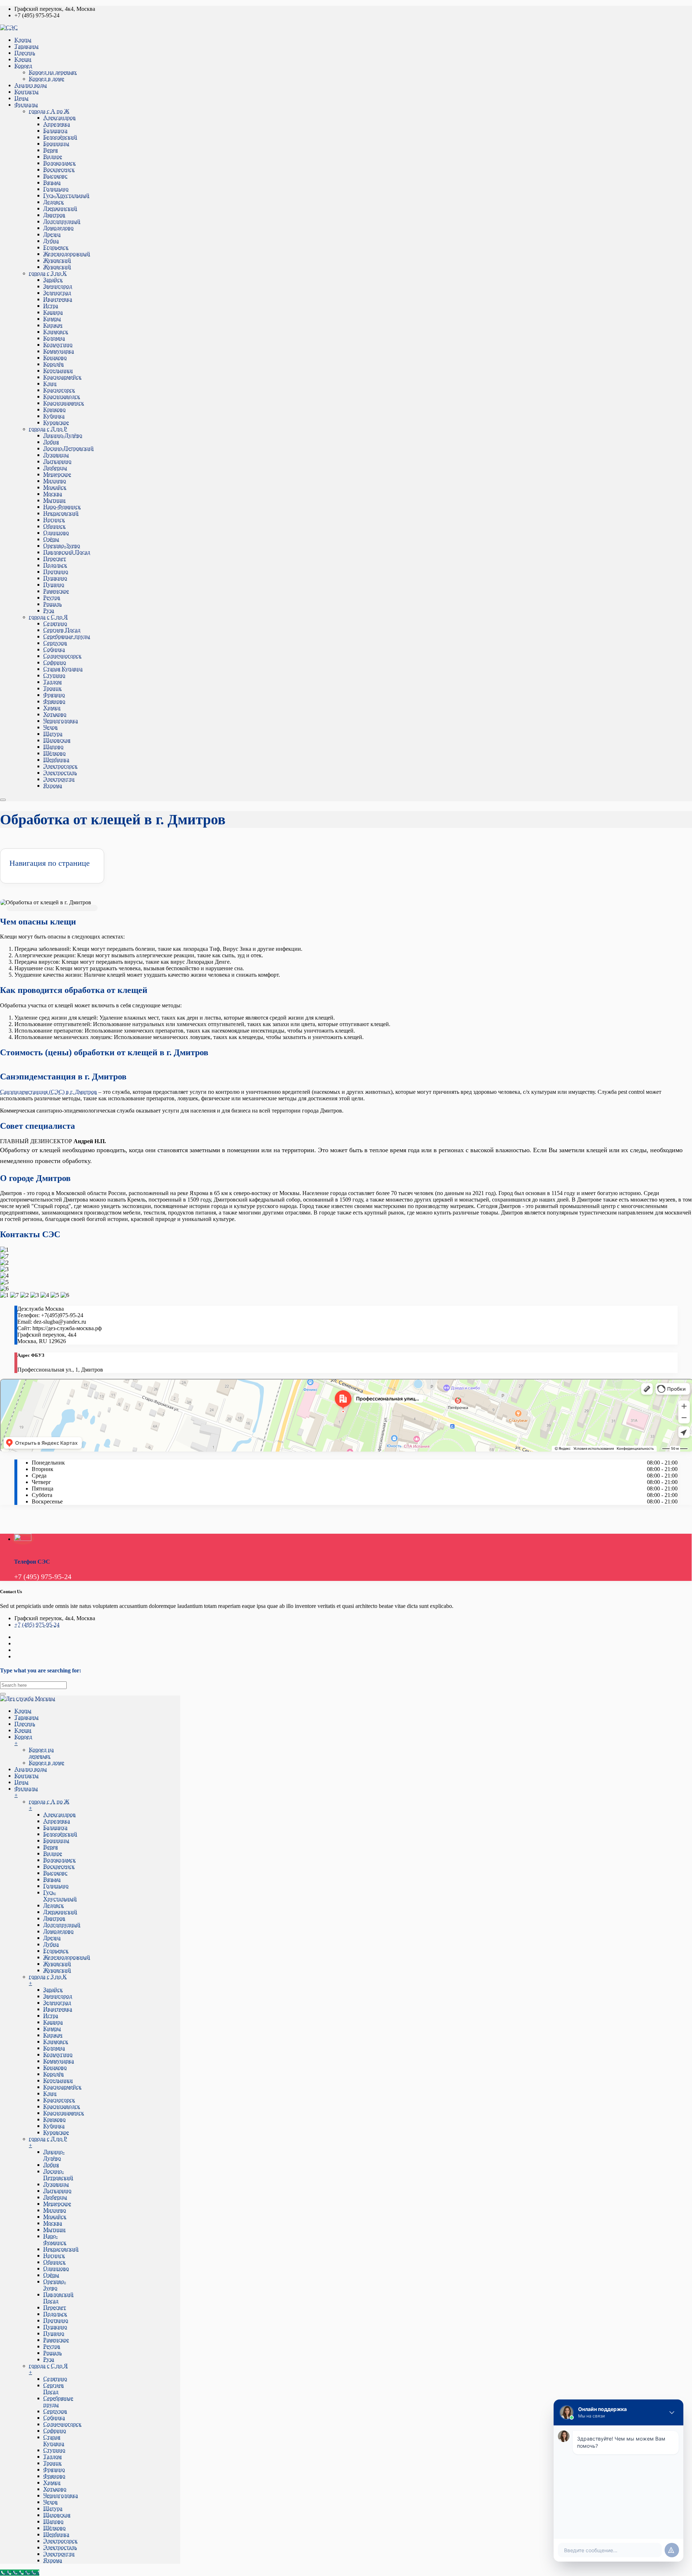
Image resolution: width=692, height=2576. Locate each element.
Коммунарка (59, 351)
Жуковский (57, 260)
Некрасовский (61, 513)
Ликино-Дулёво (63, 435)
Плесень (25, 53)
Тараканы (26, 46)
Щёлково (54, 753)
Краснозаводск (62, 396)
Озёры (51, 539)
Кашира (53, 312)
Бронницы (56, 144)
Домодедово (58, 228)
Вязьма (52, 182)
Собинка (54, 649)
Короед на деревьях (53, 72)
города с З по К (48, 273)
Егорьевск (56, 247)
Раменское (56, 591)
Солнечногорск (62, 656)
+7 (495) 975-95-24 (37, 1625)
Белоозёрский (60, 137)
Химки (52, 708)
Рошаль (52, 604)
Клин (50, 384)
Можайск (55, 487)
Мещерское (57, 474)
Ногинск (54, 520)
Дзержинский (60, 208)
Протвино (56, 572)
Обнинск (54, 526)
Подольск (55, 565)
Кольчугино (58, 345)
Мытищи (54, 500)
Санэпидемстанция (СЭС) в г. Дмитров (48, 1092)
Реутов (52, 598)
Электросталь (60, 773)
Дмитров (54, 215)
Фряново (54, 701)
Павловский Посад (67, 552)
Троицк (52, 688)
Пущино (54, 585)
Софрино (55, 662)
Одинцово (56, 533)
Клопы (23, 40)
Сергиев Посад (62, 630)
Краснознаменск (64, 403)
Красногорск (59, 390)
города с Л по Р (48, 429)
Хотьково (55, 714)
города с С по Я (48, 617)
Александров (59, 118)
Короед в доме (46, 79)
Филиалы (26, 105)
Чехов (50, 727)
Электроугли (59, 779)
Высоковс (55, 176)
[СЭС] (9, 28)
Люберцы (55, 468)
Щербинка (56, 760)
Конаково (55, 358)
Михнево (55, 481)
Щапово (53, 747)
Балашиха (55, 131)
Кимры (52, 319)
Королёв (54, 364)
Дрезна (52, 234)
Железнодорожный (67, 254)
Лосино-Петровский (68, 448)
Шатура (53, 734)
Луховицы (56, 455)
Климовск (56, 332)
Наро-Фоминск (62, 507)
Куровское (56, 422)
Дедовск (54, 202)
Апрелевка (57, 124)
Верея (50, 150)
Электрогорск (60, 766)
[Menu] (3, 800)
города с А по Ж (49, 111)
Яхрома (53, 786)
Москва (53, 494)
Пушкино (55, 578)
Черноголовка (61, 721)
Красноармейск (62, 377)
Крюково (54, 409)
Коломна (54, 338)
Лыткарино (57, 461)
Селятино (55, 623)
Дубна (51, 241)
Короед (23, 66)
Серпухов (55, 643)
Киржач (53, 325)
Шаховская (57, 740)
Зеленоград (57, 293)
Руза (49, 610)
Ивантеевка (58, 299)
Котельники (58, 371)
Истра (51, 306)
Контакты (26, 92)
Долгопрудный (62, 221)
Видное (53, 157)
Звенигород (58, 286)
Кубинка (54, 416)
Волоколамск (59, 163)
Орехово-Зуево (62, 546)
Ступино (54, 675)
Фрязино (54, 695)
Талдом (52, 682)
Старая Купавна (63, 669)
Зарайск (53, 280)
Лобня (51, 442)
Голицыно (56, 189)
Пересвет (55, 559)
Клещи (23, 59)
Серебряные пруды (67, 636)
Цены (21, 98)
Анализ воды (31, 85)
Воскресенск (59, 170)
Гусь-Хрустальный (66, 195)
